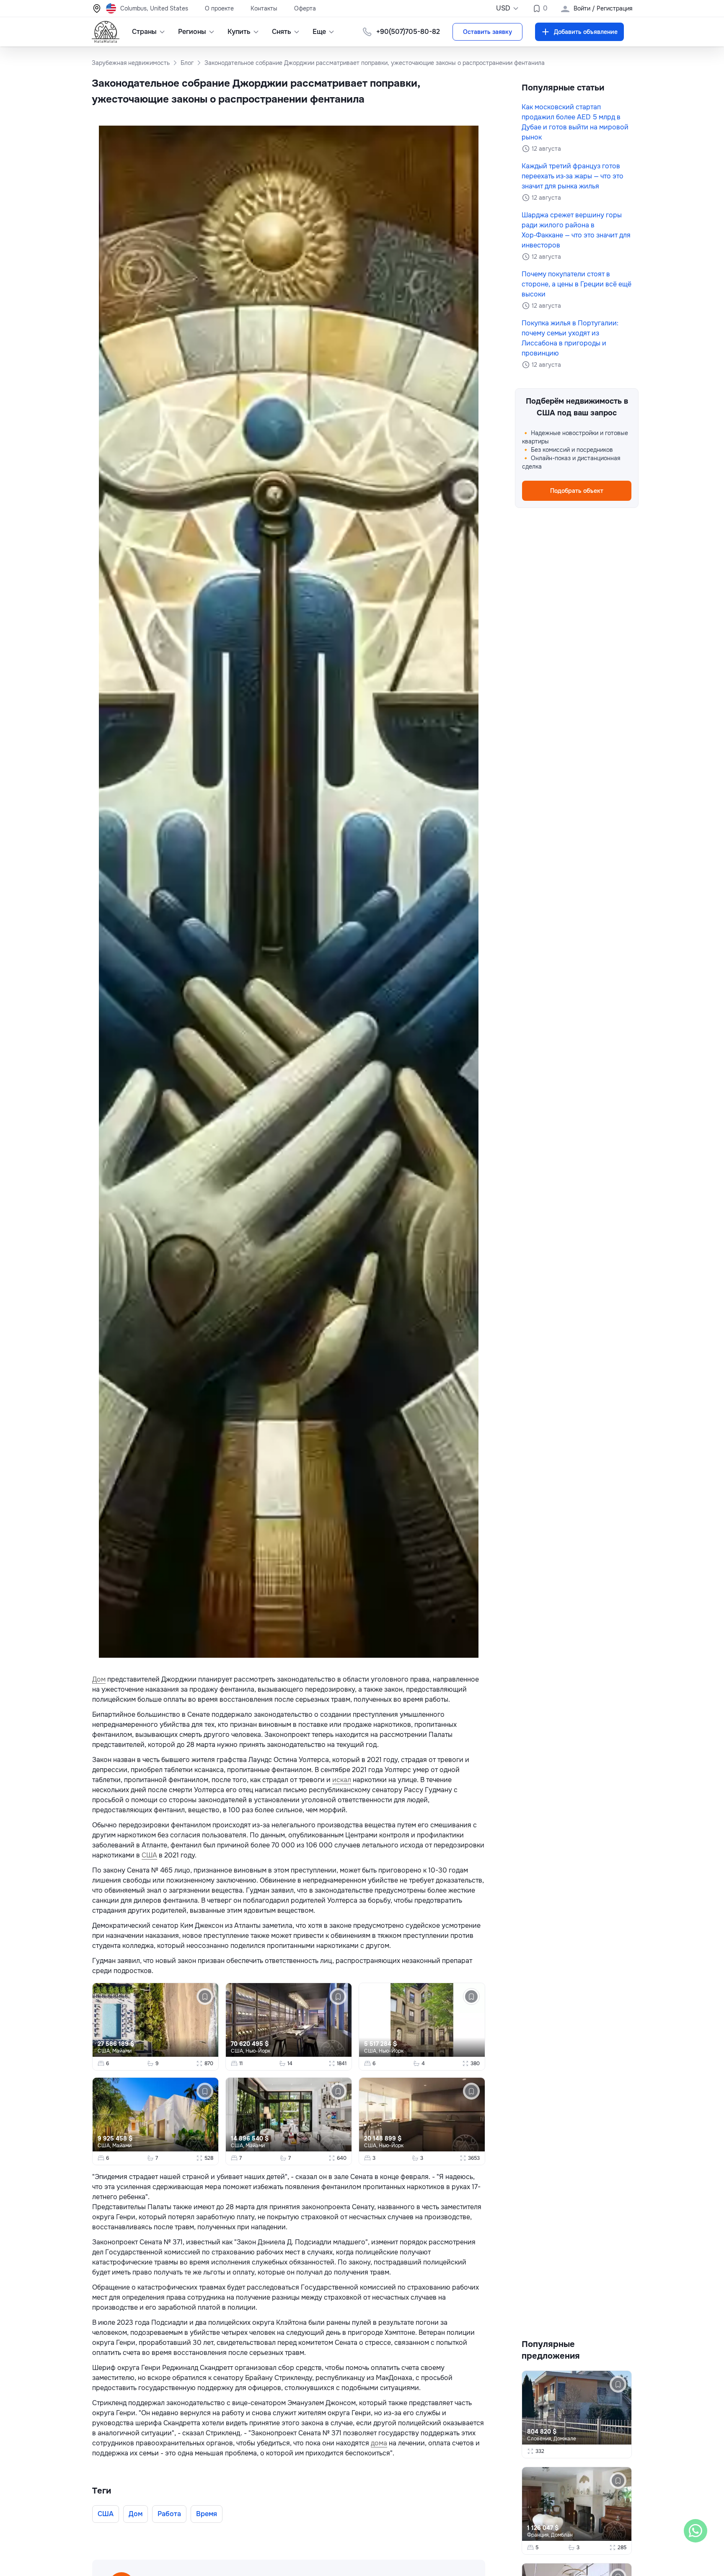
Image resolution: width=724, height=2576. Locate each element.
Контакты (264, 8)
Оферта (305, 8)
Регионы (192, 32)
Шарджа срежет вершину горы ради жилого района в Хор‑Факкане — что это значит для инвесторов (576, 230)
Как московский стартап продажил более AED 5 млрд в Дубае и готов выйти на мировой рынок (575, 122)
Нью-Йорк (258, 2051)
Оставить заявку (487, 32)
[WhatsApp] (696, 2531)
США (149, 1855)
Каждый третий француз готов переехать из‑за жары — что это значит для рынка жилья (573, 176)
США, (105, 2051)
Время (207, 2514)
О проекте (219, 8)
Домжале (565, 2439)
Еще (319, 32)
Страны (144, 32)
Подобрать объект (577, 491)
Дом (99, 1679)
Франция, (539, 2535)
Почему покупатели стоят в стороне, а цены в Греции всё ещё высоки (577, 284)
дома (379, 2443)
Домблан (562, 2535)
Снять (282, 32)
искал (342, 1780)
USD (503, 8)
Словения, (540, 2439)
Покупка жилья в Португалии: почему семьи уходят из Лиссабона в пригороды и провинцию (570, 338)
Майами (122, 2051)
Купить (239, 32)
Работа (169, 2514)
